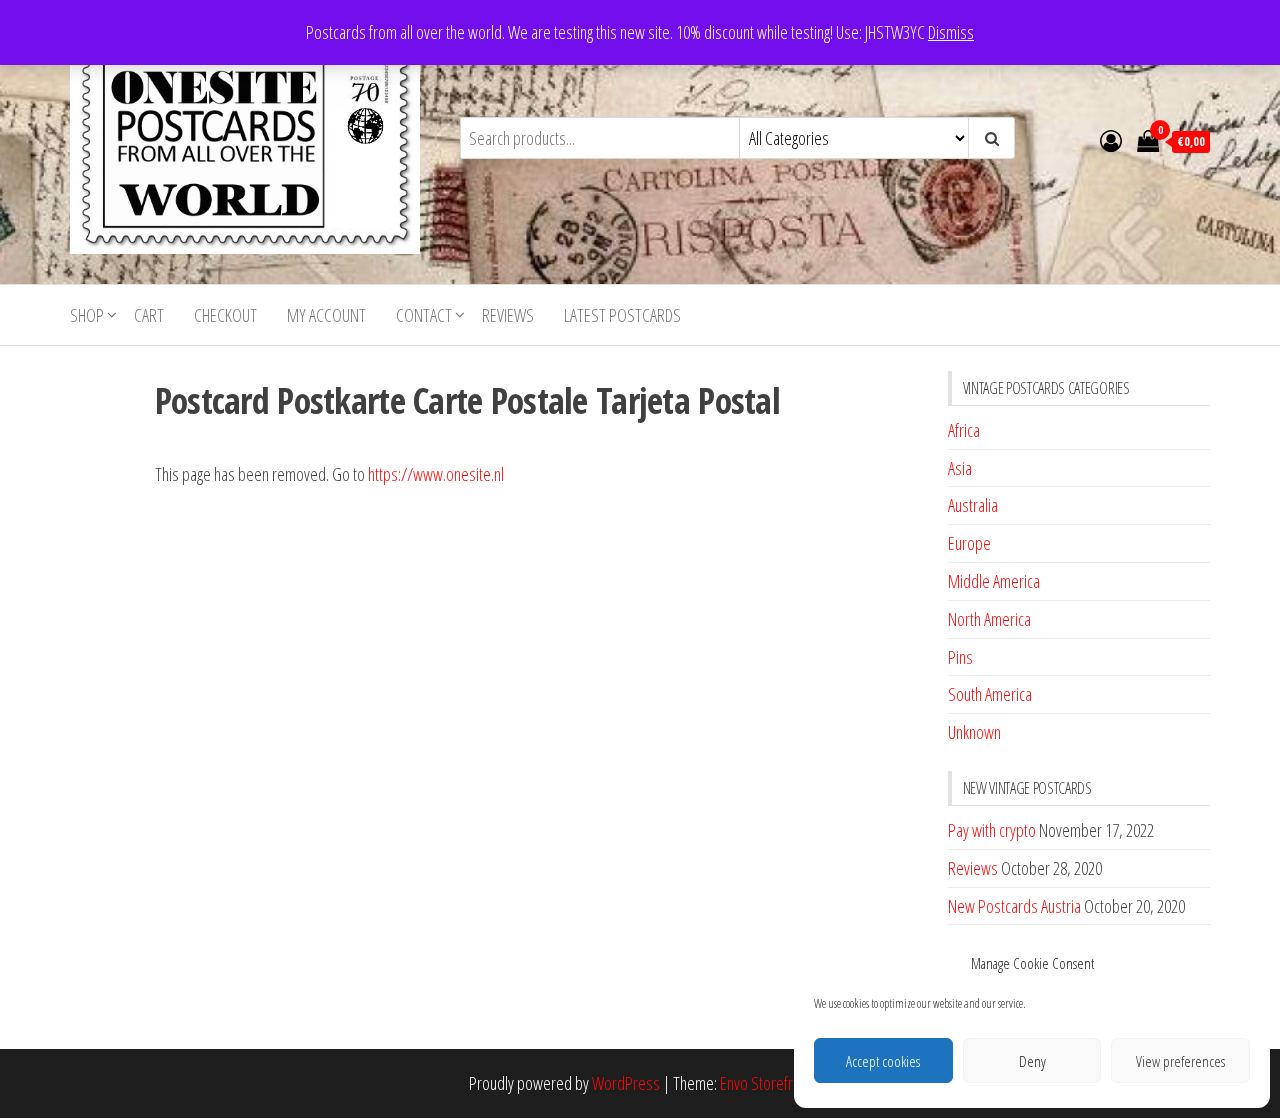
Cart (149, 315)
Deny (1032, 1061)
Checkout (225, 315)
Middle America (994, 581)
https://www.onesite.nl (436, 474)
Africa (964, 430)
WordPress (626, 1083)
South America (990, 694)
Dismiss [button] (951, 32)
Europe (969, 543)
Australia (973, 505)
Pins (960, 657)
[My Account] (1111, 140)
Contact (424, 315)
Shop (87, 315)
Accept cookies (883, 1061)
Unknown (974, 732)
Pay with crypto (992, 830)
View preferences (1180, 1061)
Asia (960, 468)
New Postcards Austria (1014, 906)
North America (989, 619)
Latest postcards (622, 315)
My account (326, 315)
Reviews (508, 315)
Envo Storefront (766, 1083)
